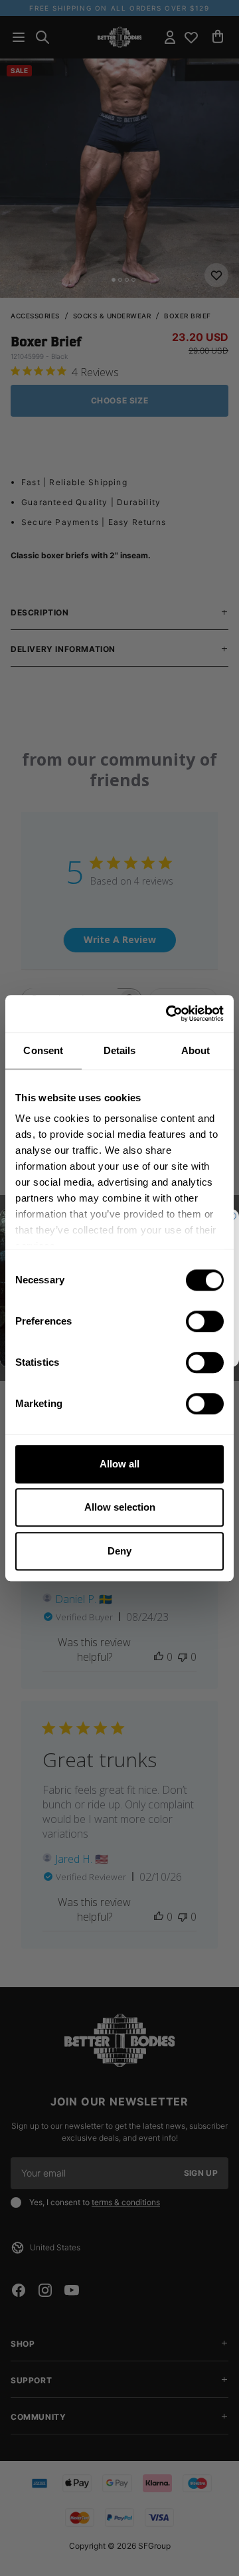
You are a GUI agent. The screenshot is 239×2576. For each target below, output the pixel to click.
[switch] (205, 1321)
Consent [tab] (43, 1050)
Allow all (119, 1464)
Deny (119, 1551)
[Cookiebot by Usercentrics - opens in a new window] (169, 1014)
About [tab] (196, 1050)
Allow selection (120, 1507)
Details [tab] (120, 1050)
